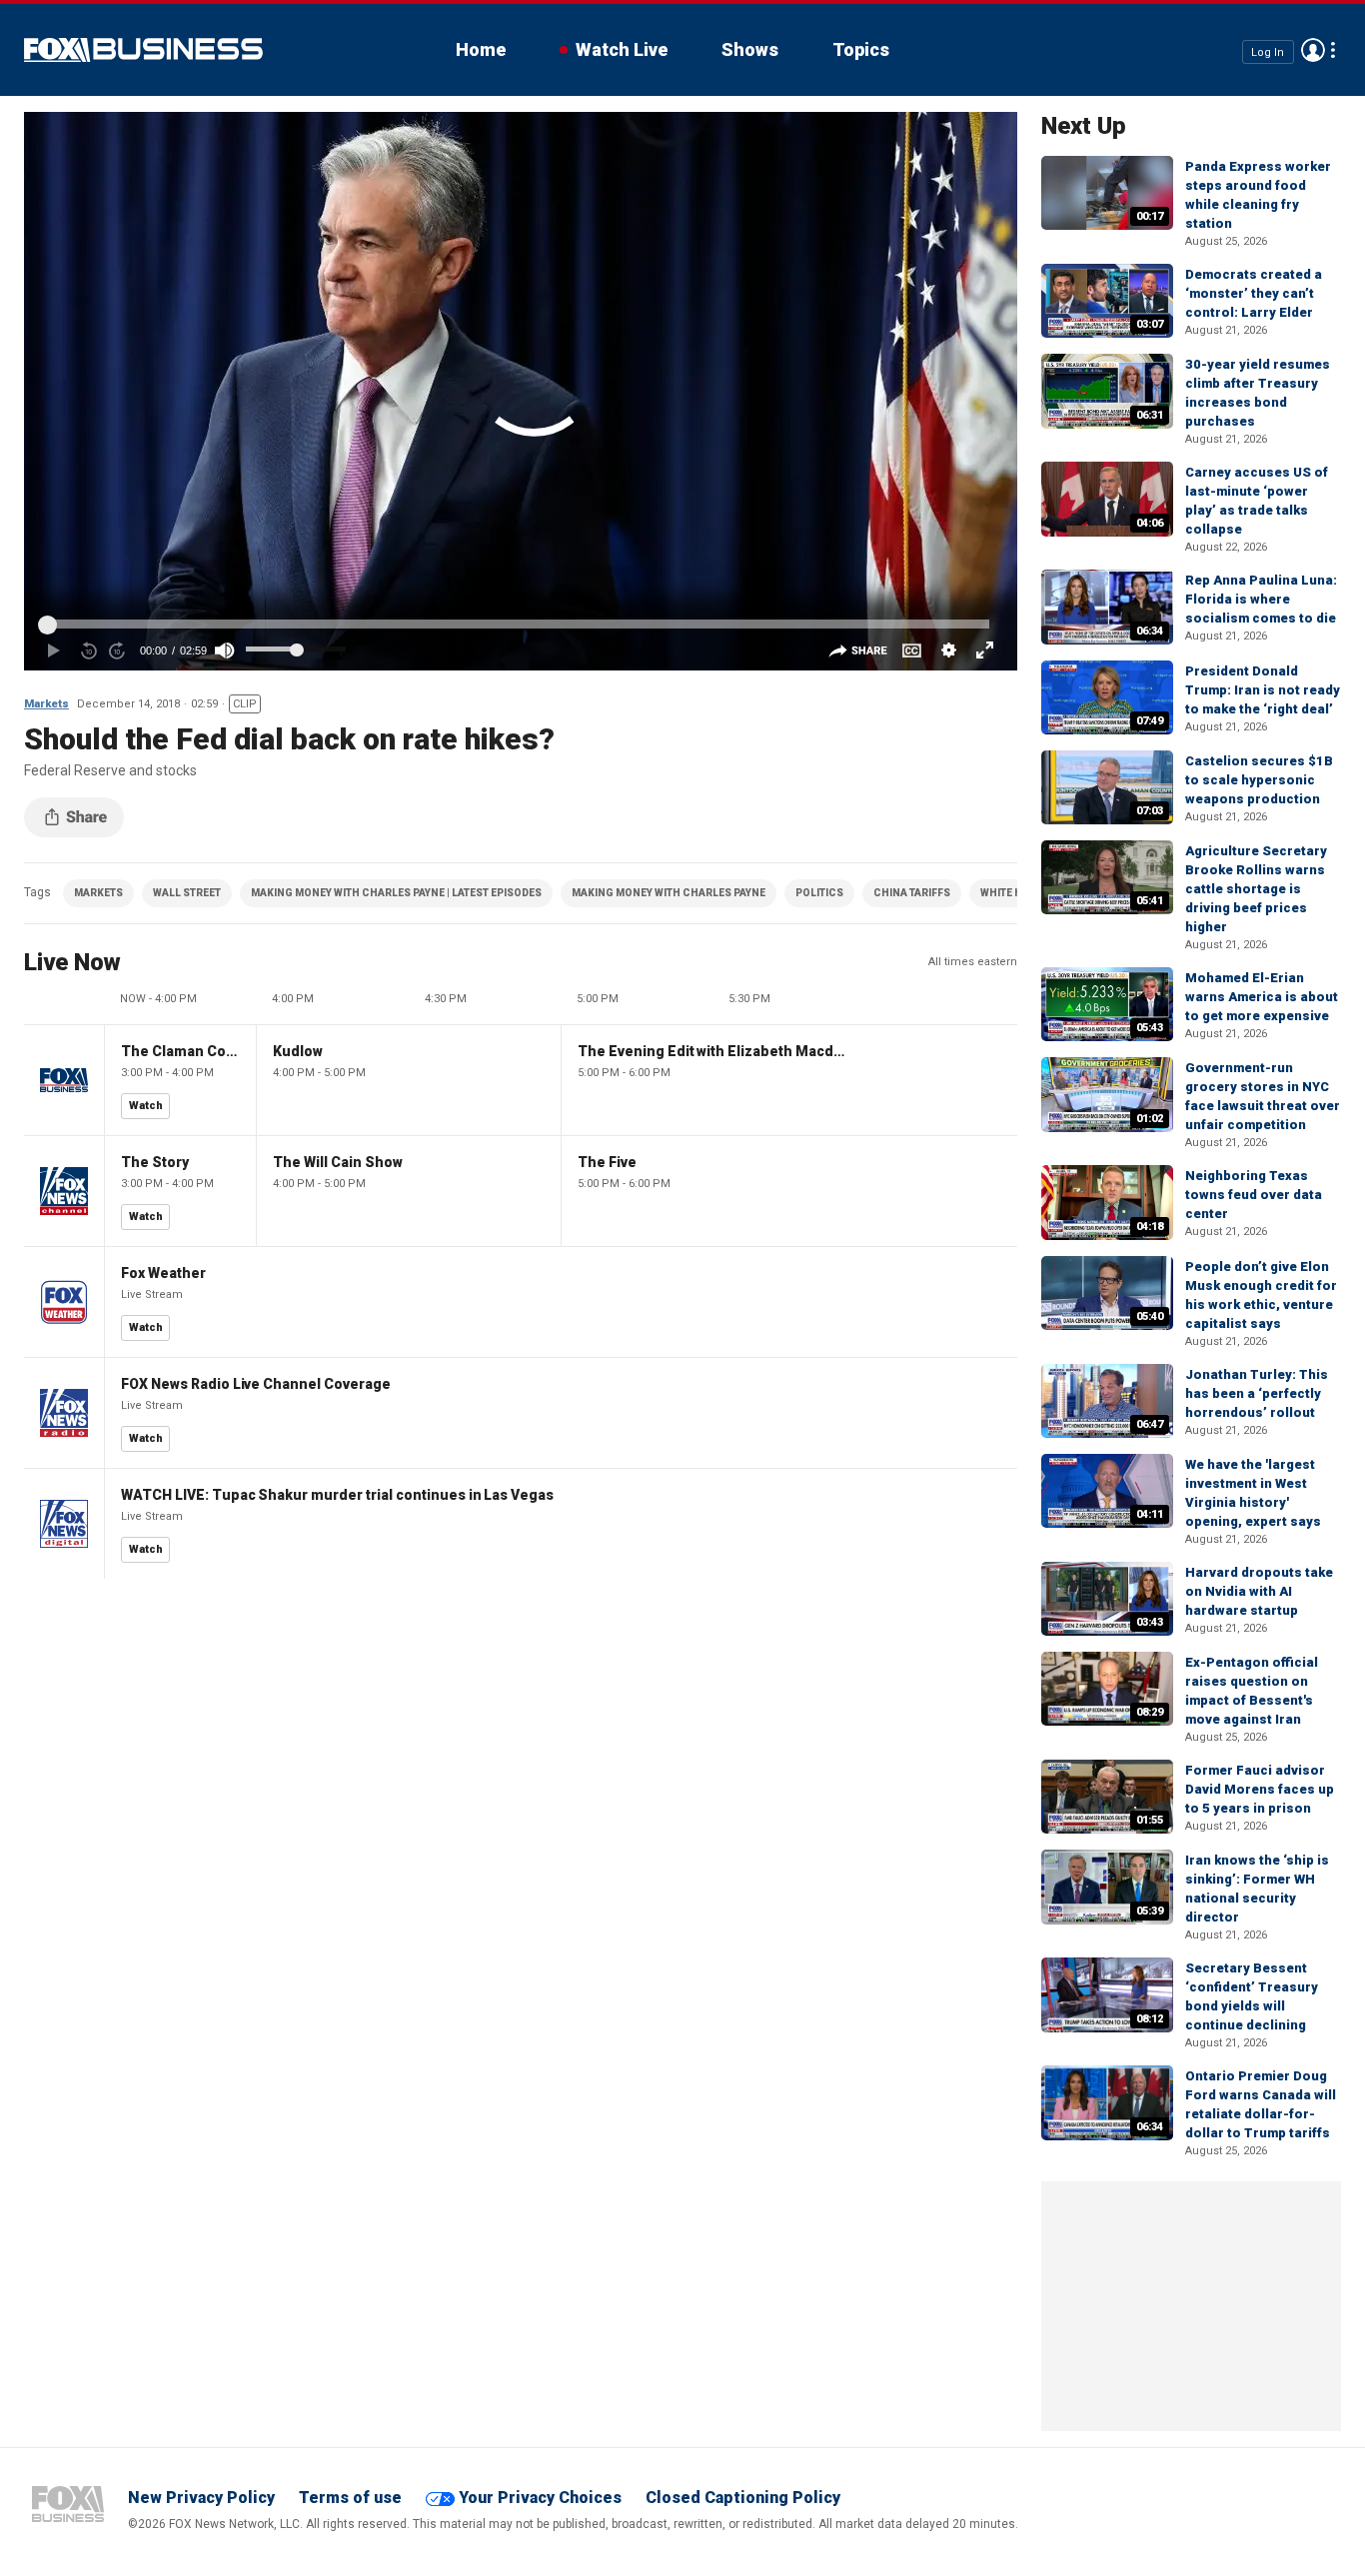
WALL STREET (187, 893)
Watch (146, 1106)
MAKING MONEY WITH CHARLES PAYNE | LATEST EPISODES (396, 893)
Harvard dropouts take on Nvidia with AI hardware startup (1259, 1591)
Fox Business (143, 50)
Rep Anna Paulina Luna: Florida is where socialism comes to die (1261, 599)
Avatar (1313, 50)
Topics (861, 49)
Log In (1268, 51)
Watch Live (622, 49)
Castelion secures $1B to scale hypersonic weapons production (1259, 780)
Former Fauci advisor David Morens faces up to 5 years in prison (1260, 1789)
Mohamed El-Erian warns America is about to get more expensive (1262, 997)
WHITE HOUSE (1015, 893)
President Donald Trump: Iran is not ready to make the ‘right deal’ (1263, 690)
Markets (46, 704)
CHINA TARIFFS (912, 893)
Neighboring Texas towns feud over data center (1254, 1195)
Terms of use (350, 2498)
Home (481, 49)
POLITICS (819, 893)
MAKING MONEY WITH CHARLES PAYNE (669, 893)
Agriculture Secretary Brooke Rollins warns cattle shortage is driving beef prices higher (1256, 889)
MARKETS (98, 893)
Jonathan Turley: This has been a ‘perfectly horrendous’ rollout (1257, 1393)
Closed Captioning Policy (743, 2498)
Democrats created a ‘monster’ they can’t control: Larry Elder (1254, 293)
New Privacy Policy (201, 2498)
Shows (750, 49)
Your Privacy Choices (540, 2498)
